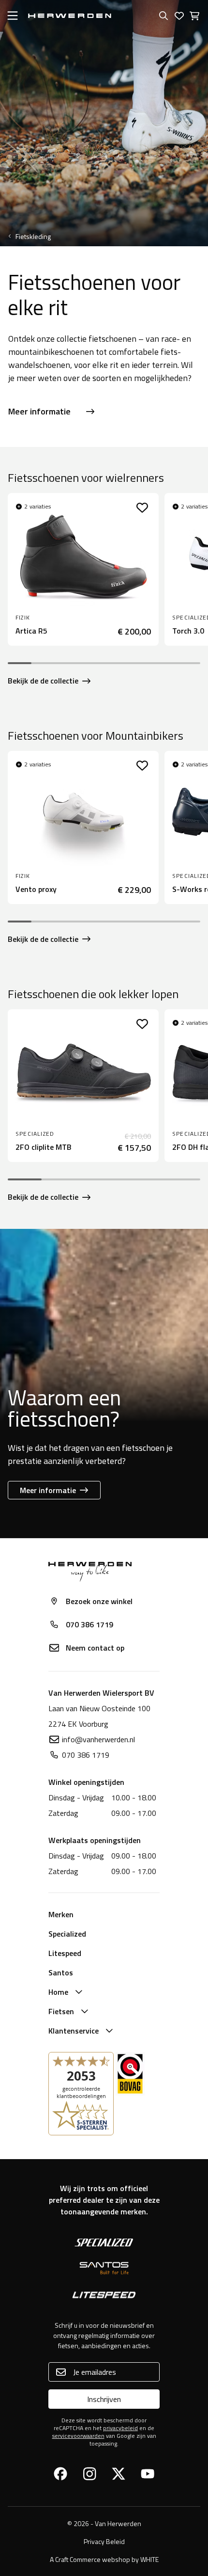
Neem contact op (95, 1648)
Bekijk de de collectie (43, 681)
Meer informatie (39, 411)
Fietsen (61, 2011)
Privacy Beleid (104, 2541)
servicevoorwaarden (78, 2436)
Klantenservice (74, 2031)
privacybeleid (120, 2428)
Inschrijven (104, 2399)
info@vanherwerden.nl (98, 1739)
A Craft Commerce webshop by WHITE (104, 2559)
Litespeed (65, 1953)
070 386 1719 (89, 1624)
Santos (61, 1972)
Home (58, 1992)
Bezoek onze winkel (99, 1601)
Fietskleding (33, 237)
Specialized (67, 1934)
